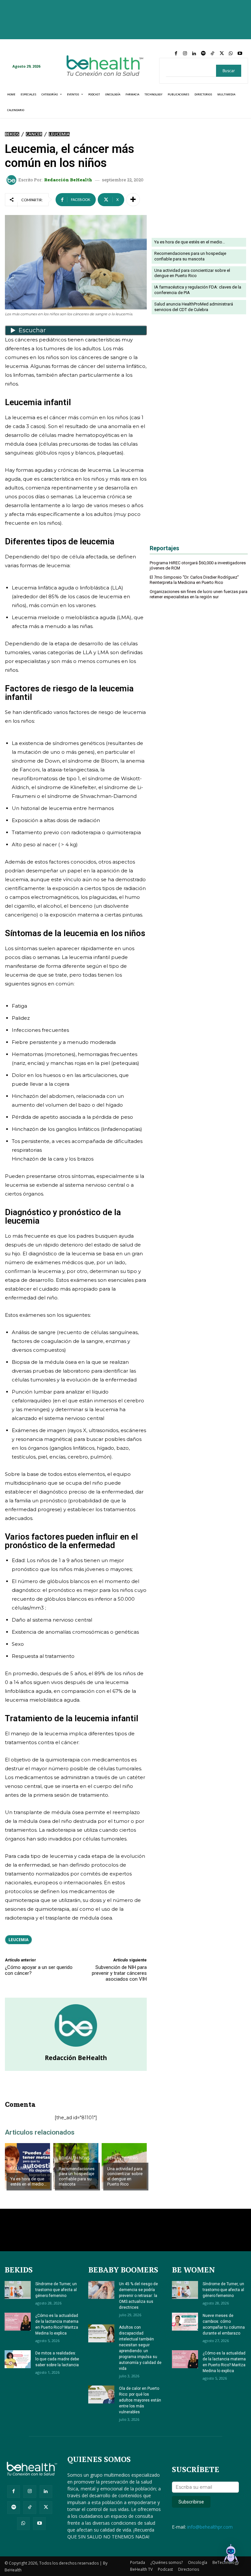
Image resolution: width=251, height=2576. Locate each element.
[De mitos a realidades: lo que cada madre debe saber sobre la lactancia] (18, 2359)
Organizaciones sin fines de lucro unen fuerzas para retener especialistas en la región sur (199, 594)
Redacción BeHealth (68, 180)
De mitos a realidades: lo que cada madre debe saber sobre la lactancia (57, 2359)
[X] (222, 54)
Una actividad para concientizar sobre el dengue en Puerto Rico (125, 2176)
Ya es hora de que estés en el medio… (29, 2181)
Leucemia (59, 134)
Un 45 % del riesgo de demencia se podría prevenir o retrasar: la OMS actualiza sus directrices (138, 2296)
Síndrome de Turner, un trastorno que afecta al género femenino (56, 2290)
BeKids (12, 134)
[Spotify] (203, 54)
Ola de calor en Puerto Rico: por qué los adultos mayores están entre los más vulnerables (140, 2400)
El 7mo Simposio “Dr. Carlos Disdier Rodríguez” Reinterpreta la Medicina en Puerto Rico (194, 580)
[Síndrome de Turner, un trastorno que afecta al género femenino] (18, 2290)
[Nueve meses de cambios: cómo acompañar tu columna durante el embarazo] (185, 2322)
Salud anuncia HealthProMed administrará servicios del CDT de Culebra (194, 307)
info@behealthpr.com (210, 2527)
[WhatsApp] (231, 54)
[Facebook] (176, 54)
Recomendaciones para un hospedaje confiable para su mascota (77, 2176)
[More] (133, 200)
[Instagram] (185, 54)
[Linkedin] (194, 54)
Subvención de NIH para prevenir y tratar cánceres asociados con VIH (119, 1973)
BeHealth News (74, 2158)
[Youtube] (240, 54)
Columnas (21, 2168)
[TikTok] (212, 54)
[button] (231, 2555)
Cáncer (34, 134)
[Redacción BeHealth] (12, 180)
